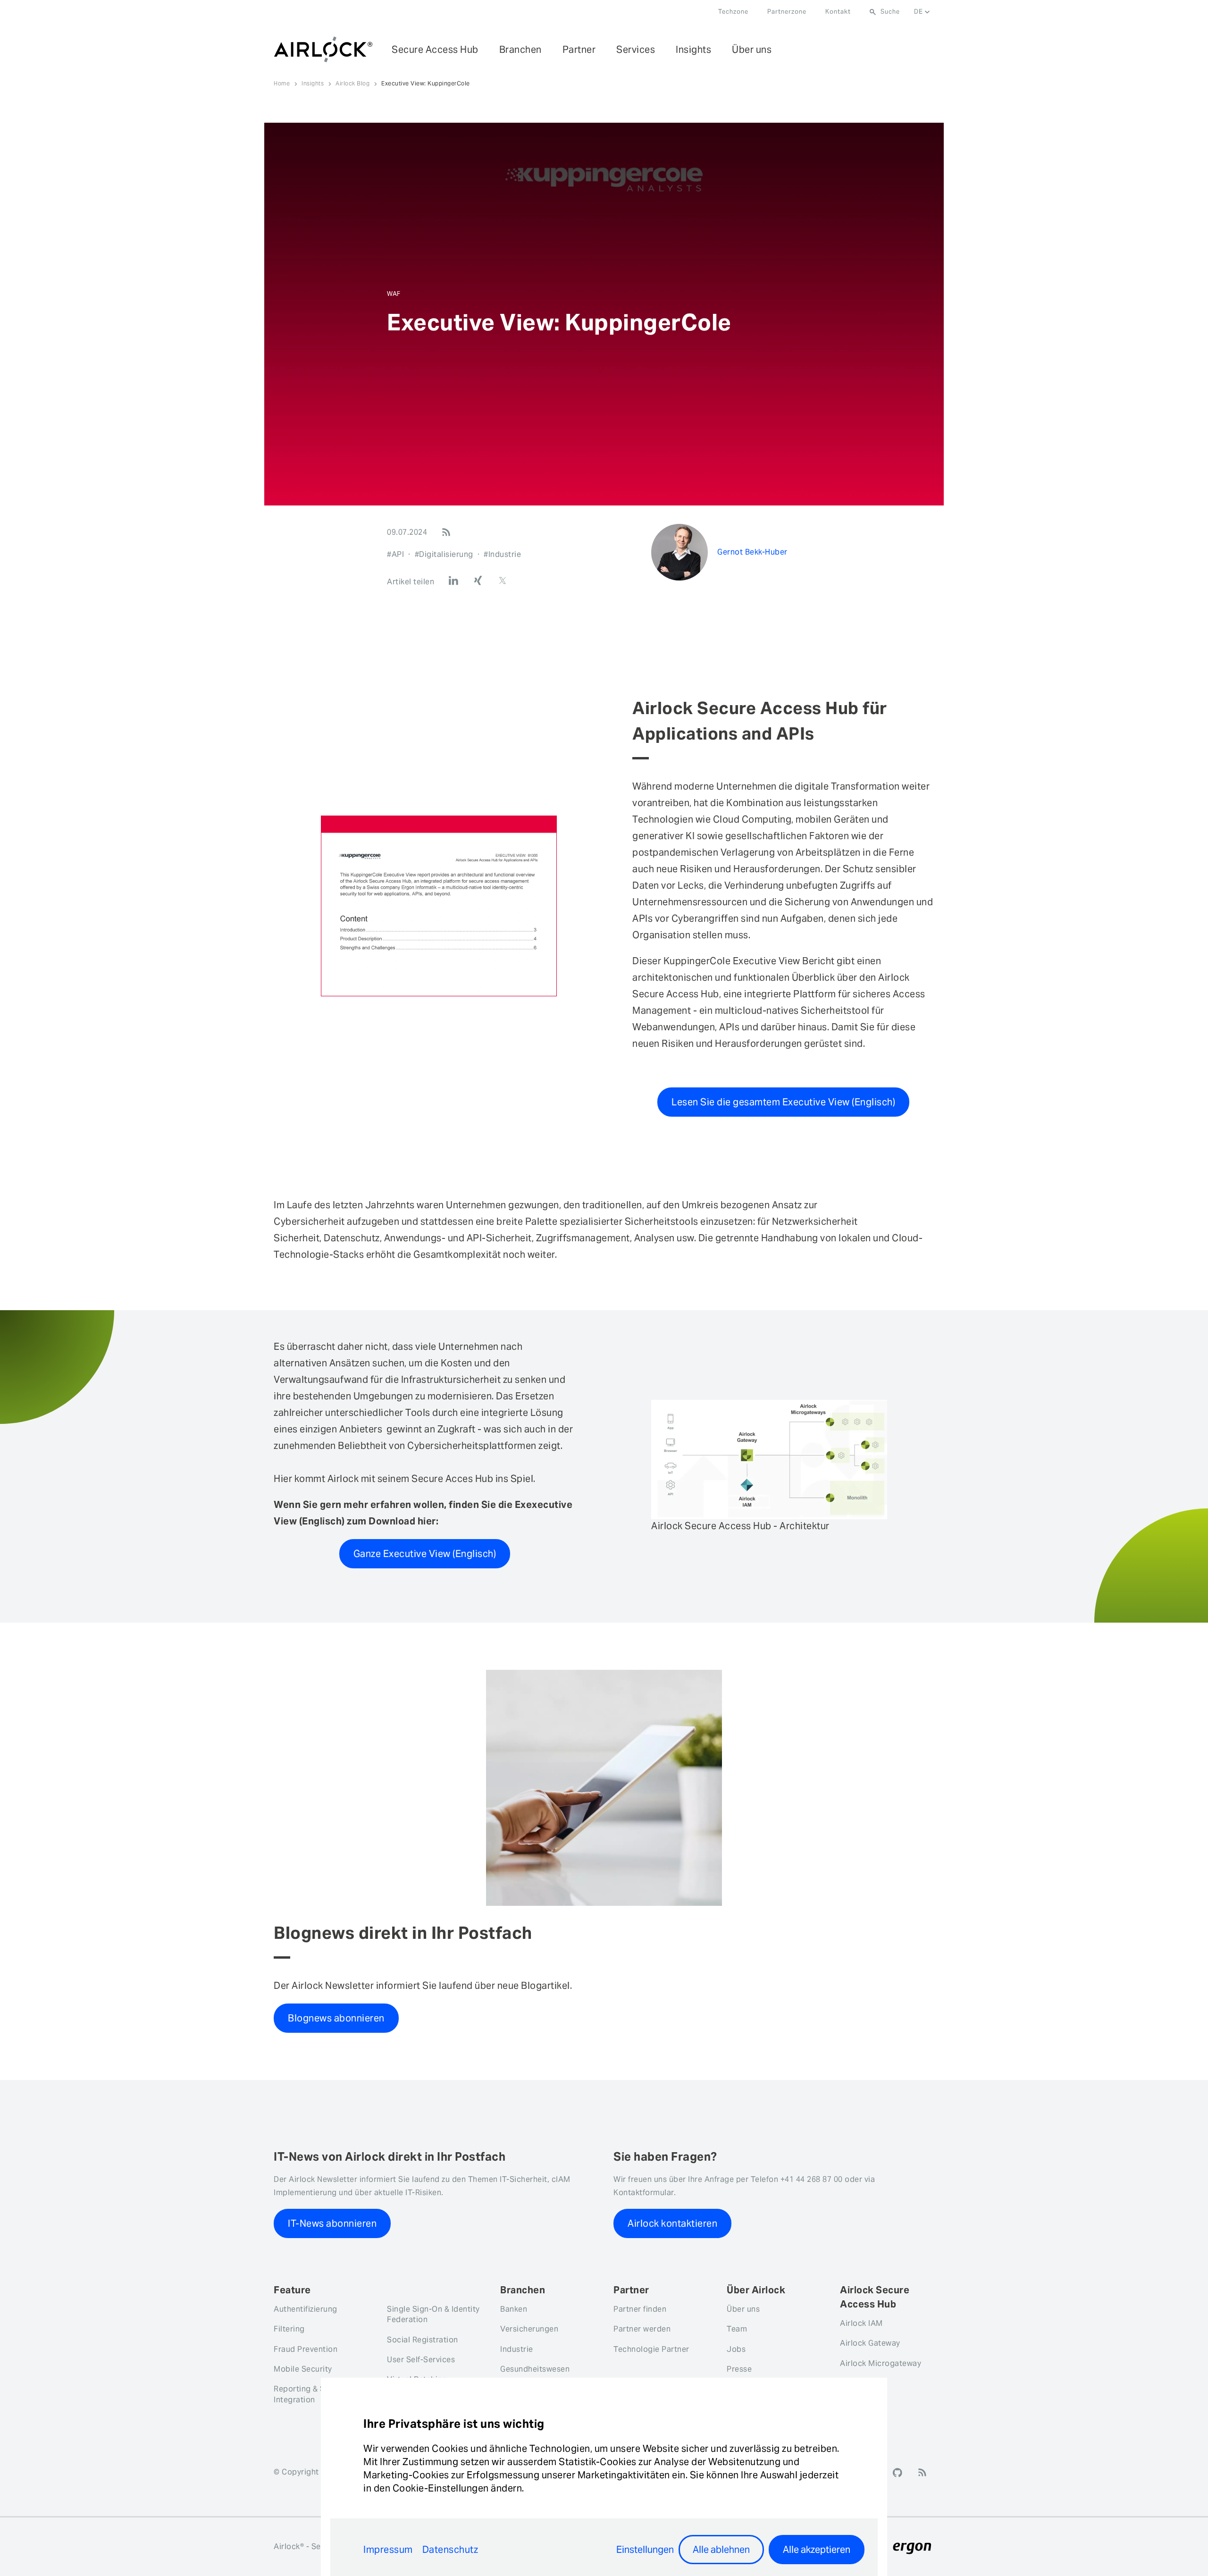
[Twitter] (503, 581)
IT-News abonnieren (332, 2223)
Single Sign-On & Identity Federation (433, 2314)
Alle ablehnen (721, 2550)
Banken (514, 2309)
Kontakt (838, 12)
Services (636, 50)
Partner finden (640, 2309)
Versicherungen (529, 2329)
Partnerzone (787, 12)
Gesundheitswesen (535, 2369)
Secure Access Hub (435, 50)
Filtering (289, 2329)
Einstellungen (645, 2550)
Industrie (517, 2349)
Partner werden (642, 2329)
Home (282, 83)
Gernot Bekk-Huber (752, 552)
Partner (579, 50)
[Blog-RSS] (446, 532)
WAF (394, 294)
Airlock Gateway (870, 2343)
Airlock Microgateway (881, 2363)
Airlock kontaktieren (672, 2223)
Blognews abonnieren (336, 2018)
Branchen (520, 50)
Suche (890, 12)
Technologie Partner (651, 2349)
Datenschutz (450, 2550)
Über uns (752, 50)
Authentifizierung (306, 2309)
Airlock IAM (861, 2323)
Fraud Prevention (306, 2349)
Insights (693, 50)
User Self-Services (421, 2360)
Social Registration (423, 2340)
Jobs (736, 2349)
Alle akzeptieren (817, 2550)
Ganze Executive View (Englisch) (425, 1554)
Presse (739, 2369)
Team (737, 2329)
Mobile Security (303, 2369)
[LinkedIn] (453, 581)
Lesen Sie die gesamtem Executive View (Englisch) (783, 1102)
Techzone (733, 12)
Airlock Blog (352, 83)
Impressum (388, 2550)
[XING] (478, 581)
